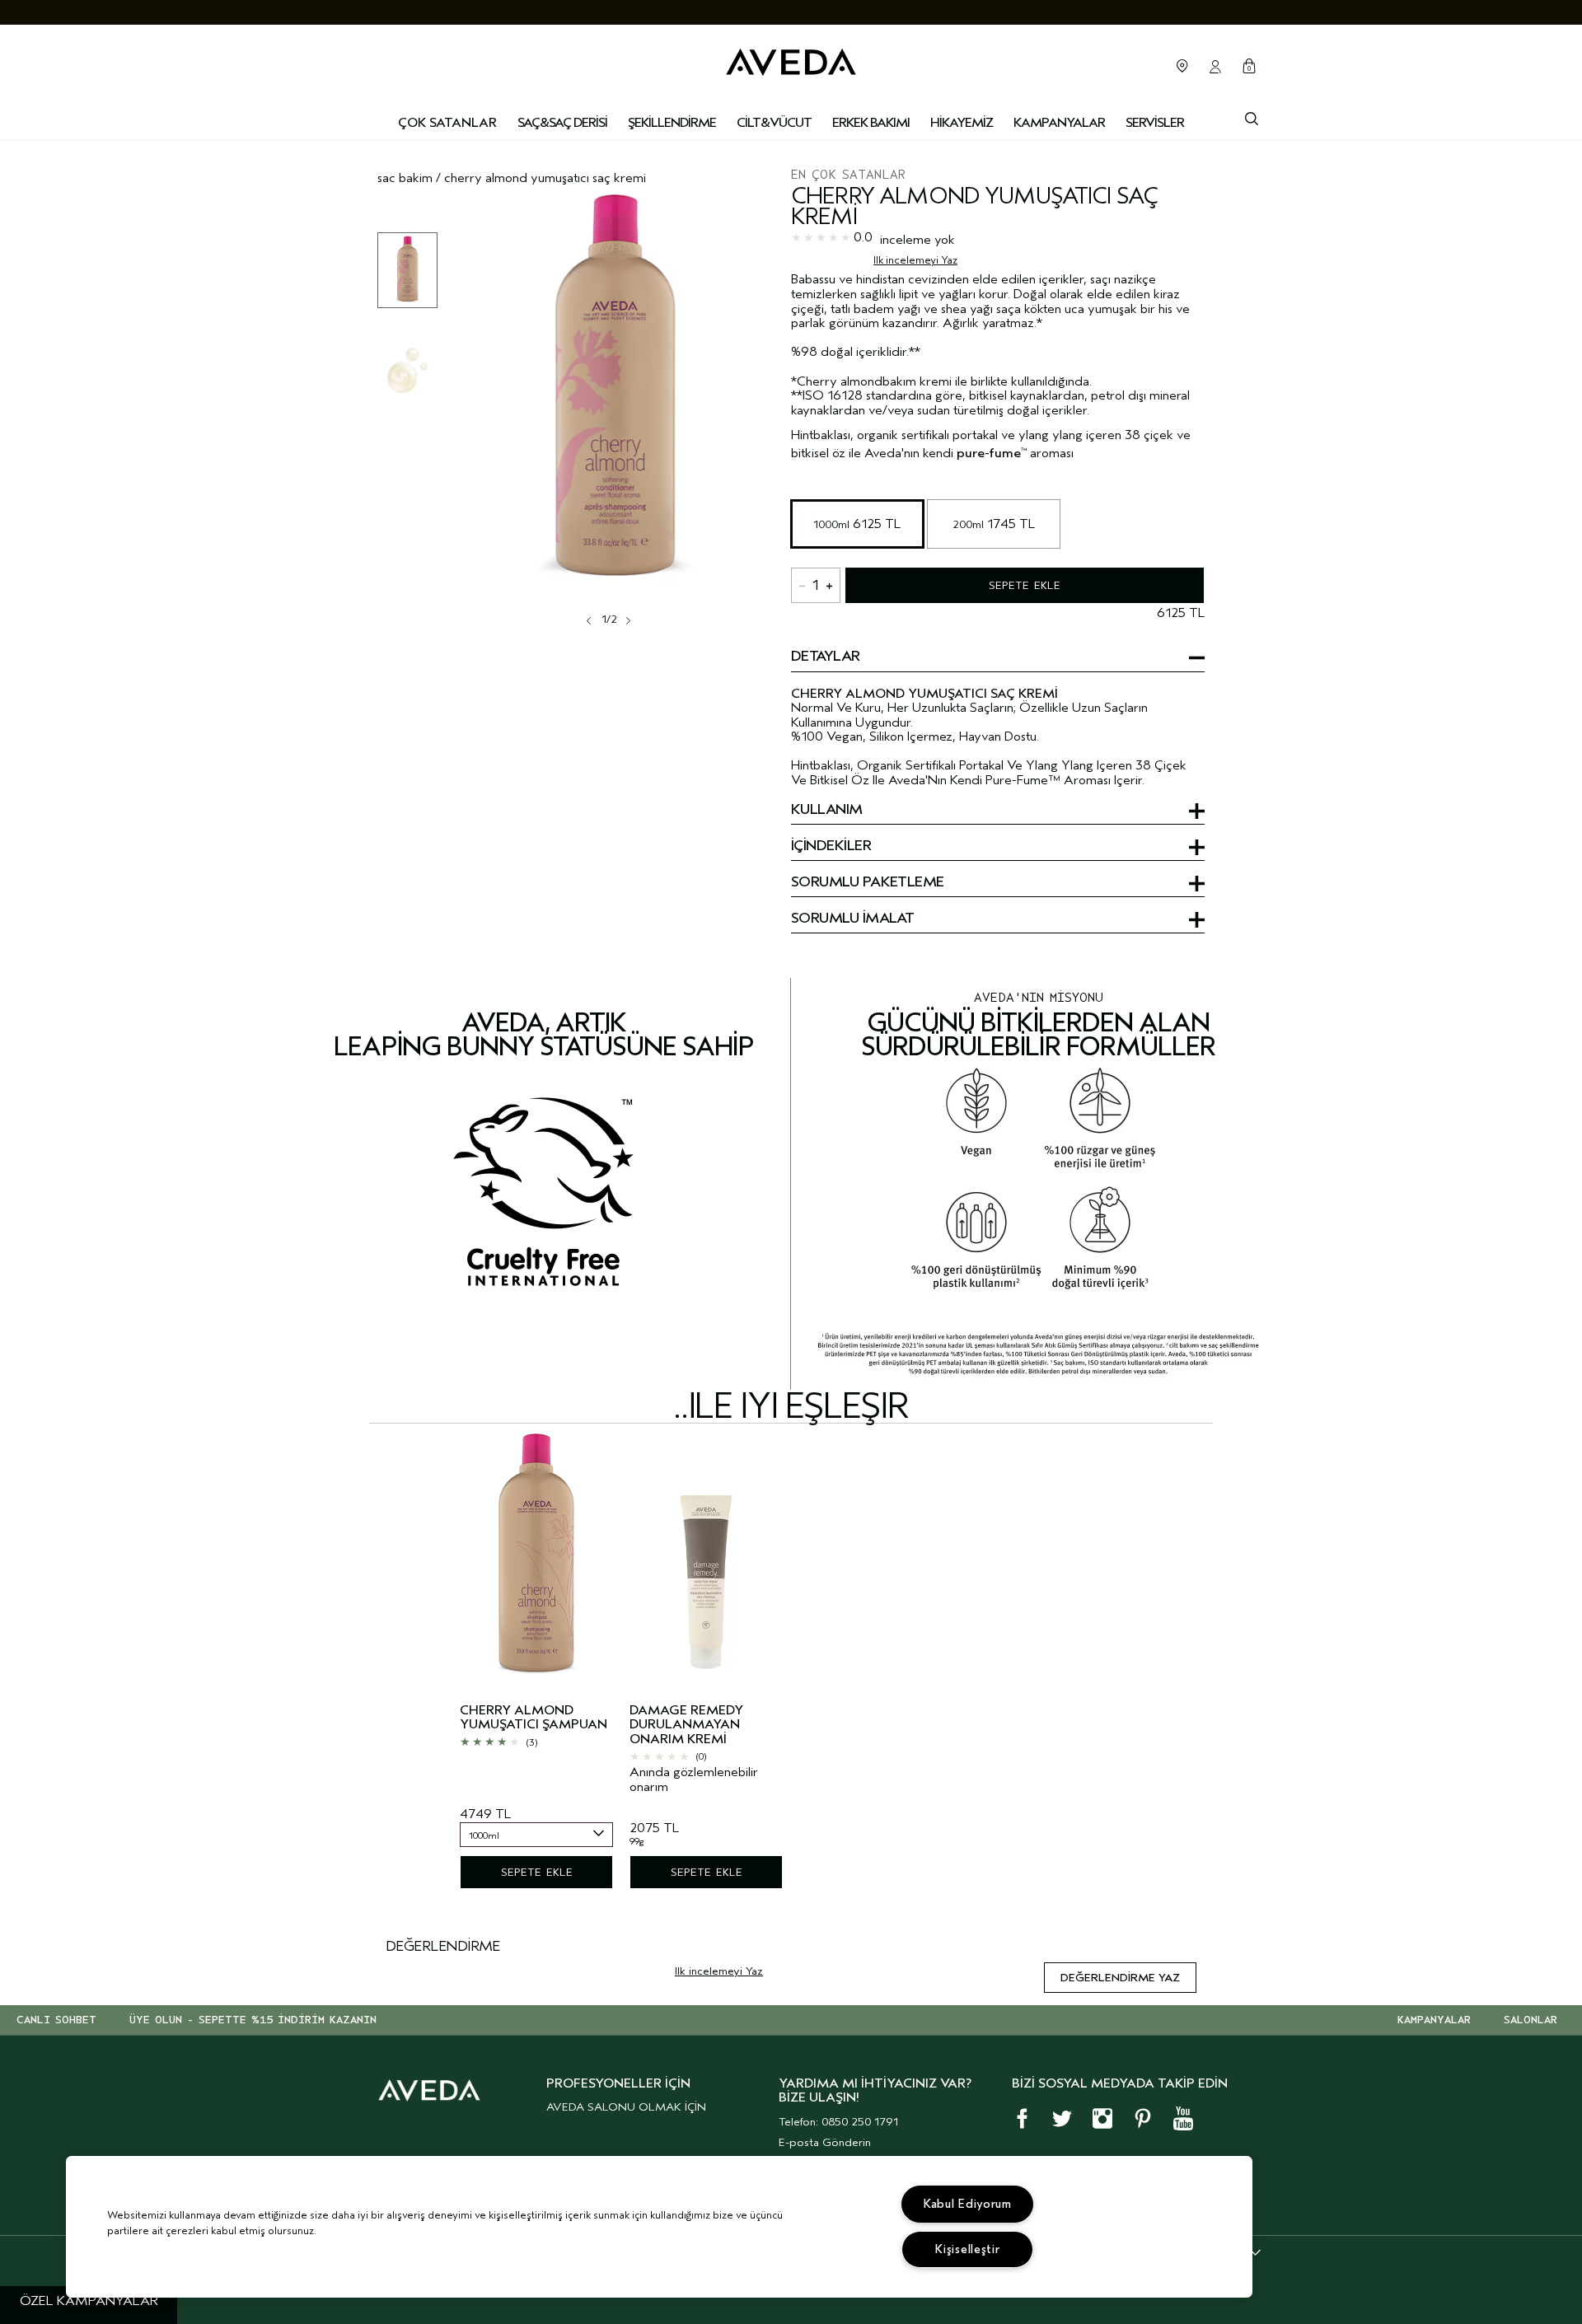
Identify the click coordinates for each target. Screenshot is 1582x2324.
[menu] (562, 124)
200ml (994, 524)
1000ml (857, 524)
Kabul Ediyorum (968, 2204)
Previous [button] (591, 620)
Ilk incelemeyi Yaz (915, 260)
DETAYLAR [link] (826, 657)
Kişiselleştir (967, 2249)
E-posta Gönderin (825, 2142)
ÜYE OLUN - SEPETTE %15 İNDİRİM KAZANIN (253, 2020)
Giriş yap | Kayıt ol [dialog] (1215, 67)
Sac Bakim (405, 178)
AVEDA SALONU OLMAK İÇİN (626, 2107)
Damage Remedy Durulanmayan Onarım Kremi (686, 1725)
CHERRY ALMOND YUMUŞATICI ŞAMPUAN (534, 1718)
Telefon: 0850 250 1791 (838, 2122)
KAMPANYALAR (1434, 2020)
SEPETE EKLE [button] (1025, 585)
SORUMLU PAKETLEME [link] (868, 883)
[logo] (791, 58)
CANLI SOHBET (56, 2020)
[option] (407, 270)
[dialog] (1252, 117)
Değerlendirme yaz (1120, 1978)
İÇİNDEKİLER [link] (831, 847)
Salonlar (1182, 66)
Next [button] (627, 620)
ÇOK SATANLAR (447, 123)
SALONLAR (1531, 2020)
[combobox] (536, 1835)
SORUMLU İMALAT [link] (852, 919)
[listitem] (536, 1669)
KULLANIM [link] (827, 811)
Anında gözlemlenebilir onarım (694, 1780)
